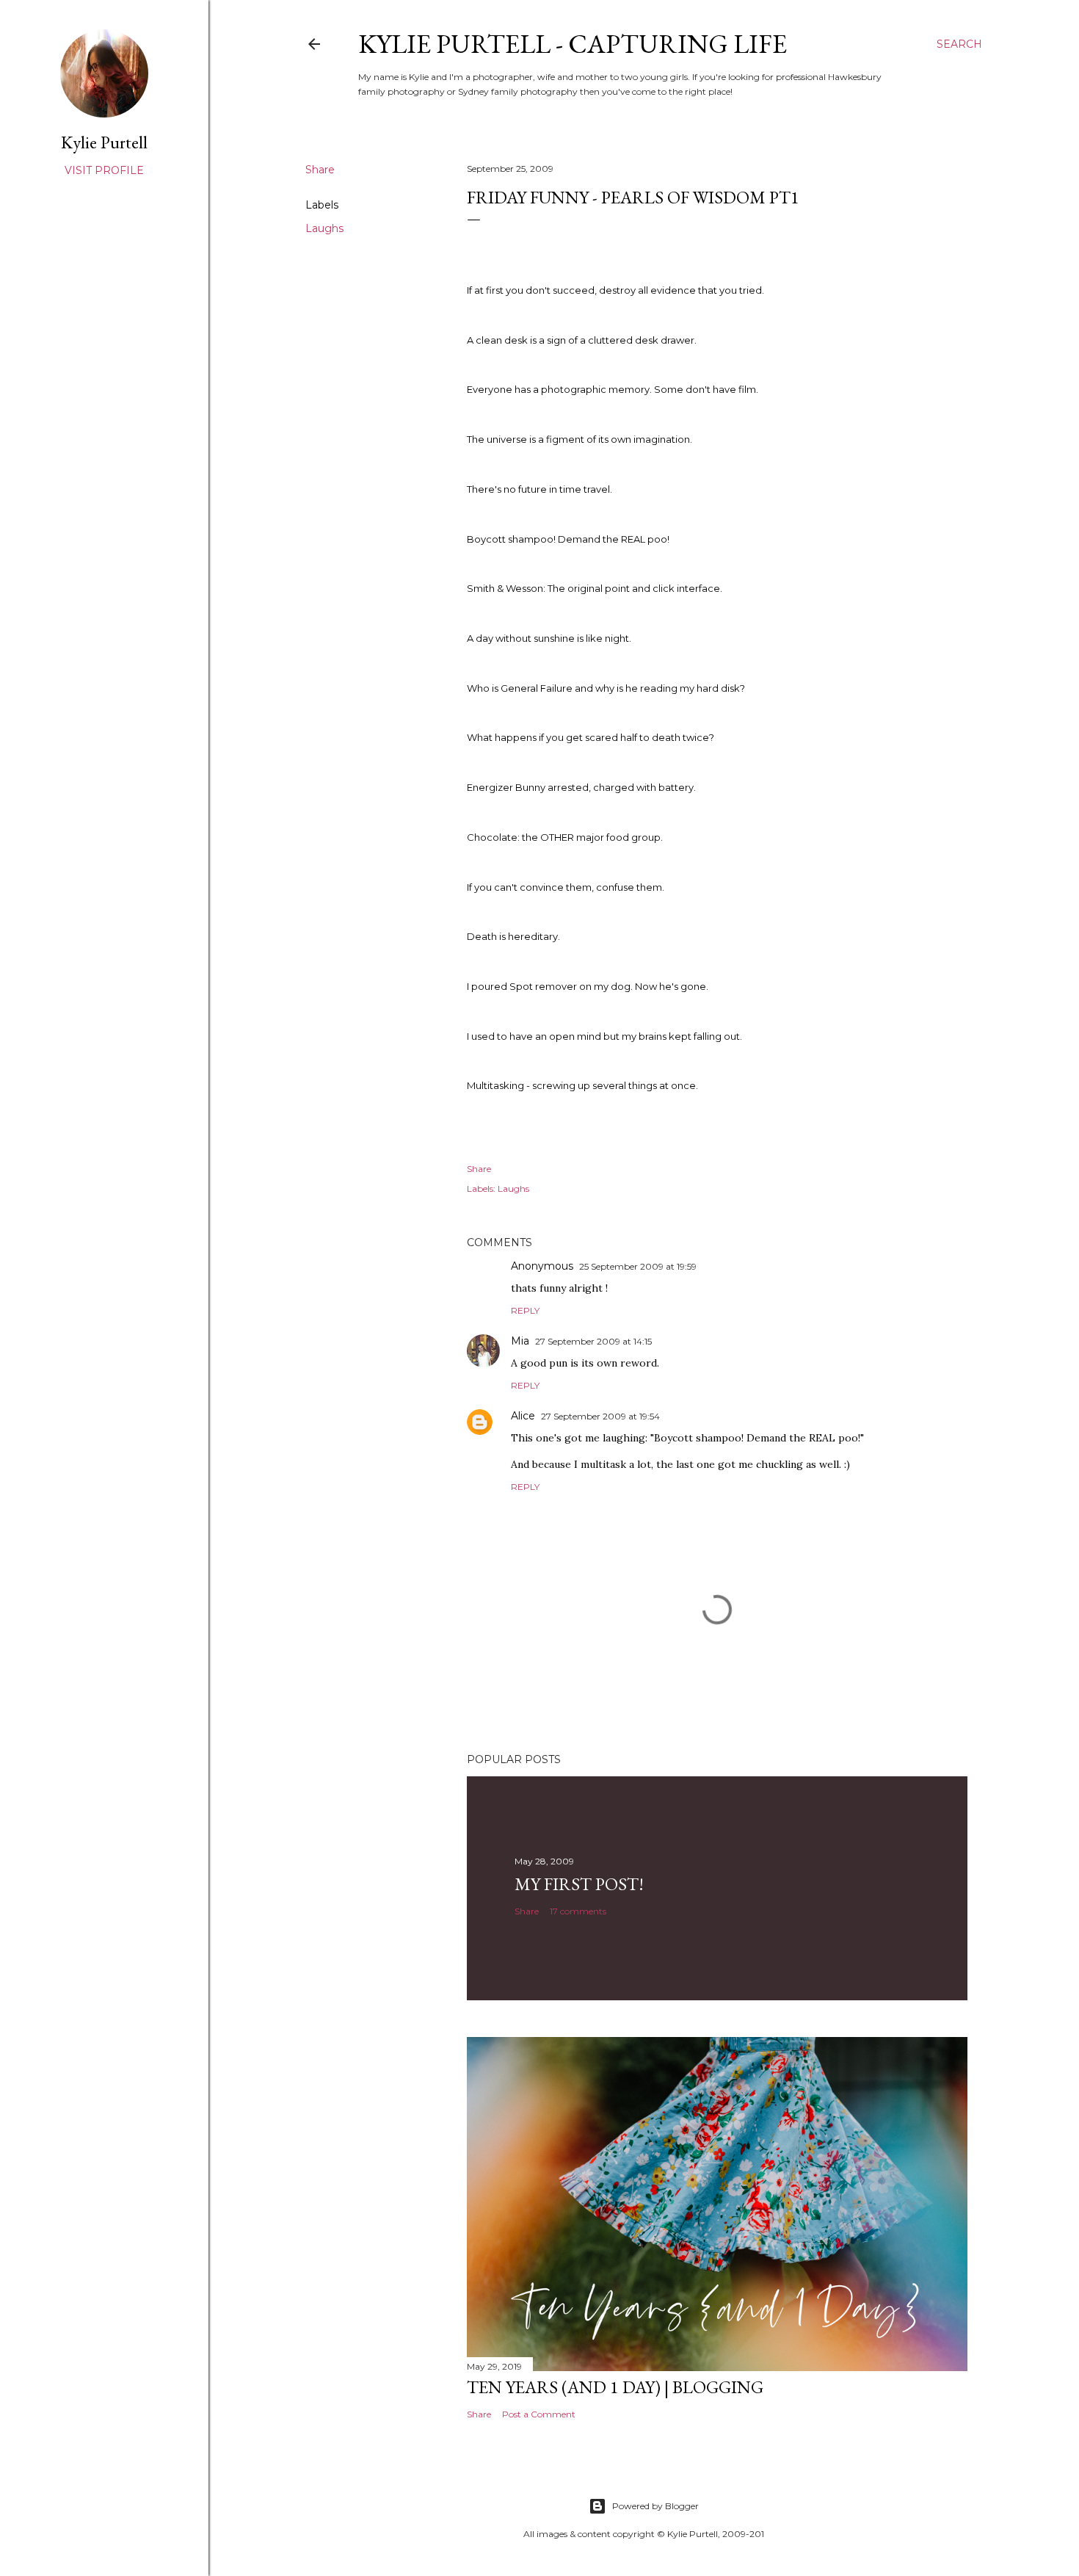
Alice (523, 1416)
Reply (525, 1310)
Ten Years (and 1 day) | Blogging (615, 2387)
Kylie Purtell (104, 142)
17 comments (578, 1911)
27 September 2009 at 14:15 (593, 1341)
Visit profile (104, 170)
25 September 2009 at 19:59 (638, 1266)
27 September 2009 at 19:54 (600, 1416)
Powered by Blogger (655, 2506)
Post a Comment (539, 2414)
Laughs (324, 228)
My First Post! (579, 1884)
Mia (520, 1341)
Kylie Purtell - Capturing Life (573, 44)
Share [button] (320, 170)
